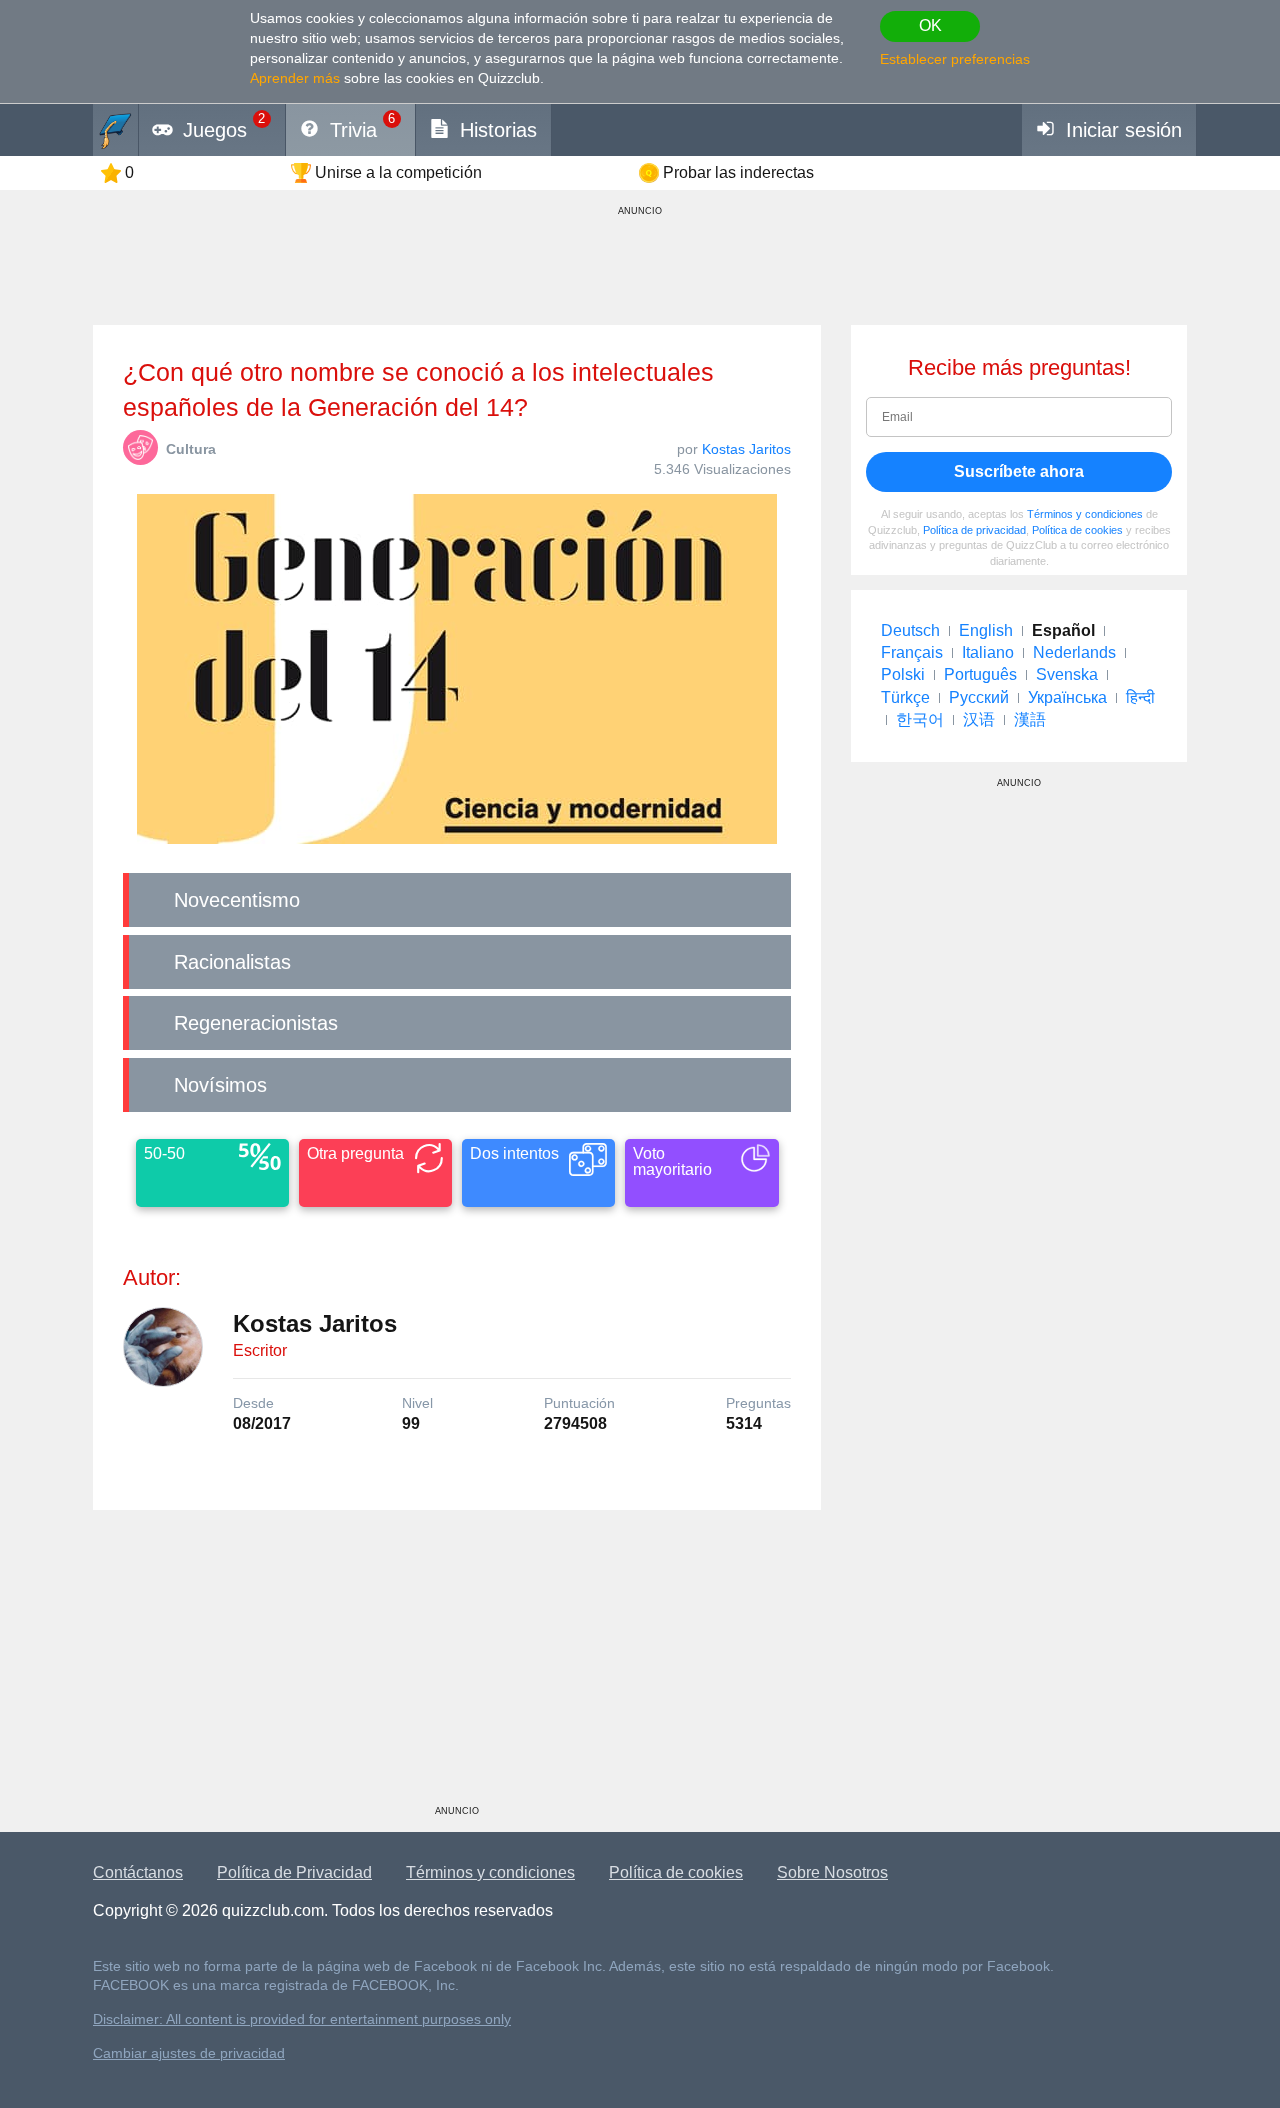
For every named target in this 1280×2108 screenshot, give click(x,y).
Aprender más (295, 78)
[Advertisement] (457, 1665)
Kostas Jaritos (746, 449)
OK (930, 25)
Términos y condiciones (1085, 514)
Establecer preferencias (955, 59)
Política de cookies (1077, 530)
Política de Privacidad (294, 1872)
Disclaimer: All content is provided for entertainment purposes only (302, 2019)
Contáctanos (138, 1872)
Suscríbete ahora (1019, 471)
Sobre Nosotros (832, 1872)
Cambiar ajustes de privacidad (189, 2053)
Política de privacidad (974, 530)
